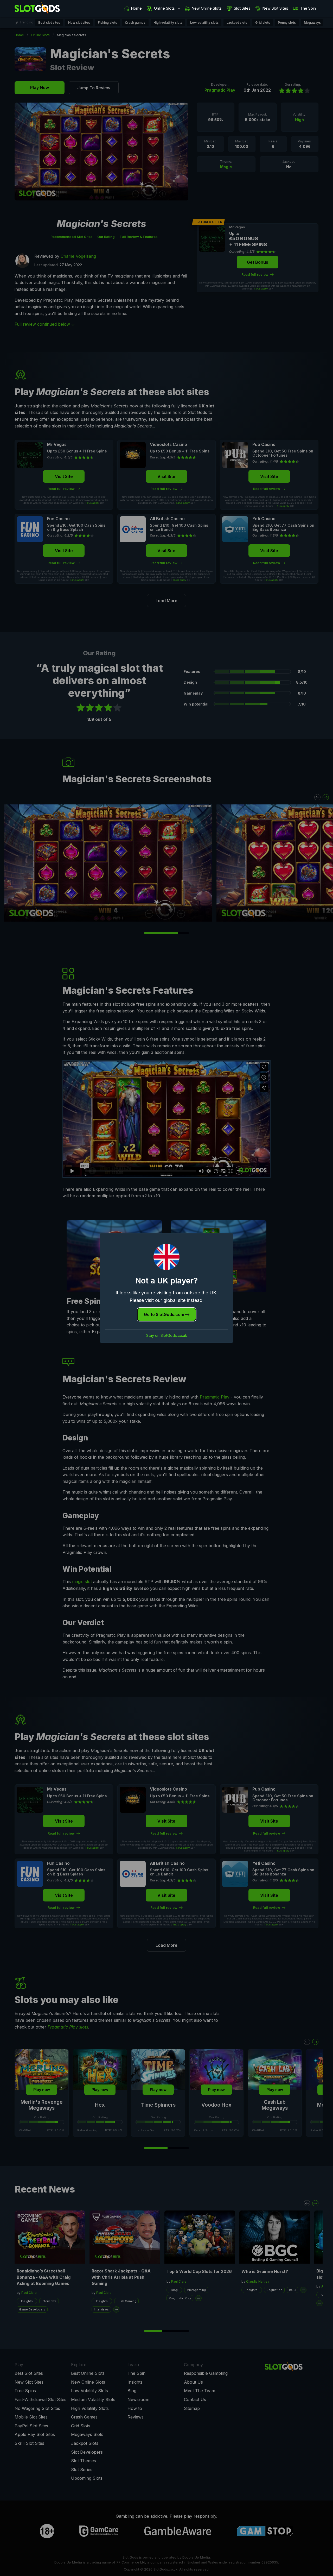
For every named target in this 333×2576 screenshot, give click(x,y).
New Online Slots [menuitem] (207, 8)
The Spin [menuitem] (308, 8)
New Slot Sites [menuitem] (275, 8)
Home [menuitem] (136, 8)
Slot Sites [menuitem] (242, 8)
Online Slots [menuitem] (164, 8)
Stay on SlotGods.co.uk (167, 1336)
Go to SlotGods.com (165, 1314)
